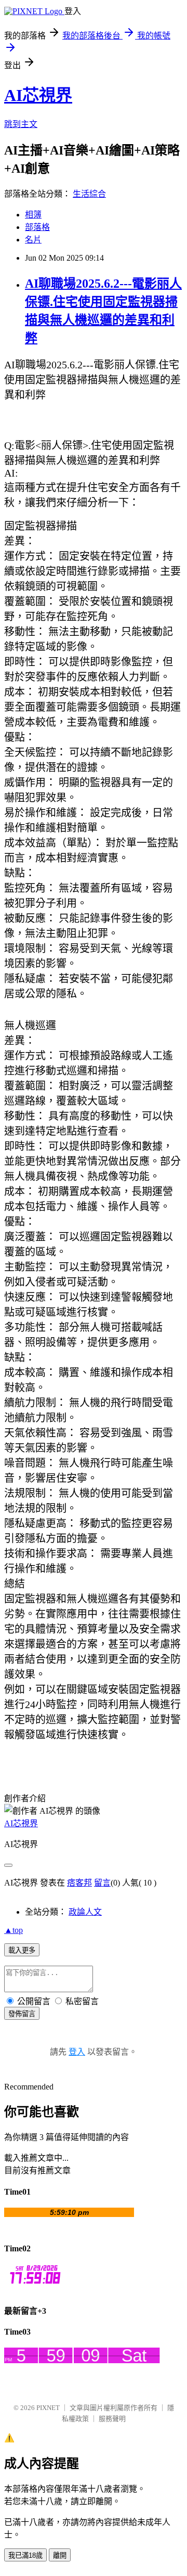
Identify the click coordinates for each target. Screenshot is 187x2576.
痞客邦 (79, 1883)
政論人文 (85, 1912)
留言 (102, 1883)
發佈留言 (22, 2014)
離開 (60, 2555)
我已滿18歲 (25, 2555)
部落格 (37, 227)
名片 (33, 240)
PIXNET (48, 2408)
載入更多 (22, 1950)
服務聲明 (112, 2419)
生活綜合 (89, 194)
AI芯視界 (38, 95)
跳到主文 (21, 124)
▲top (14, 1930)
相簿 (33, 215)
